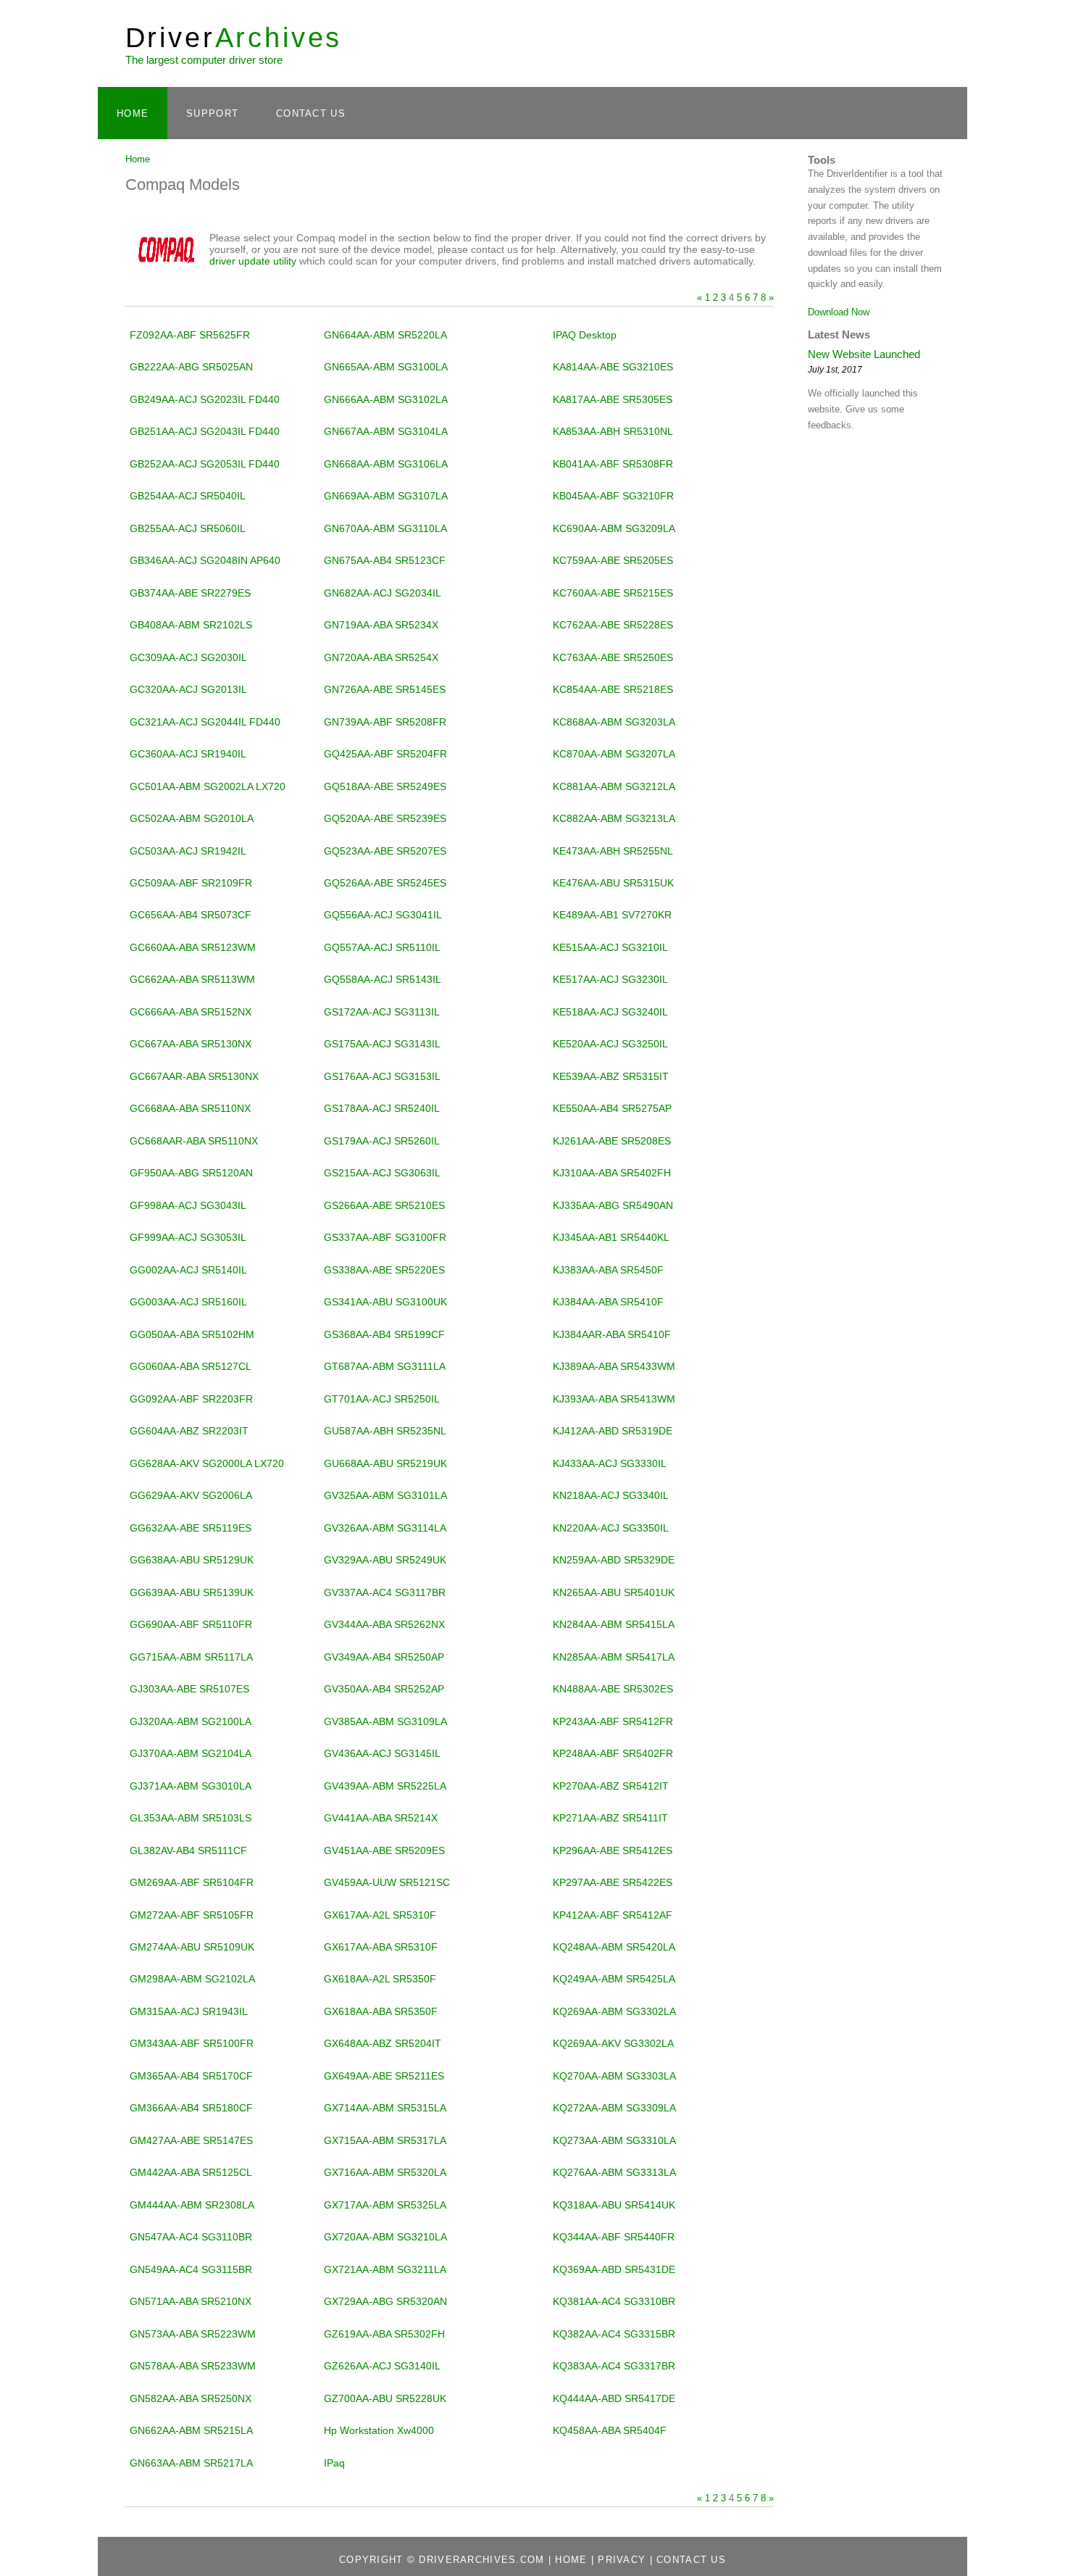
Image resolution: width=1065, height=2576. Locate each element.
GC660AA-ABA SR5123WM (193, 947)
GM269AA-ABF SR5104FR (192, 1882)
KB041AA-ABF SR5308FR (613, 464)
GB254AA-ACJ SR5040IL (188, 496)
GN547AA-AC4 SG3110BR (191, 2237)
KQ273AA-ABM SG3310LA (614, 2140)
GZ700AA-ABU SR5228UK (385, 2398)
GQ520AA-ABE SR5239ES (385, 818)
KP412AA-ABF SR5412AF (613, 1915)
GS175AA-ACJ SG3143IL (382, 1044)
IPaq (334, 2463)
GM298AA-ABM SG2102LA (192, 1979)
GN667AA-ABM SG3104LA (386, 431)
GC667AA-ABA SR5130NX (191, 1044)
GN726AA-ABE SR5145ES (385, 689)
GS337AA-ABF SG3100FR (385, 1237)
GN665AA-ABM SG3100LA (386, 367)
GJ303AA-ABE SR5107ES (189, 1689)
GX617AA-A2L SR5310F (380, 1915)
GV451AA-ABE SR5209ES (384, 1850)
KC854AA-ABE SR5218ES (613, 689)
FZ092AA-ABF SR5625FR (190, 335)
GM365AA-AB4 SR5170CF (191, 2076)
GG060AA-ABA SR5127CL (191, 1366)
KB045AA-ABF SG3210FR (613, 496)
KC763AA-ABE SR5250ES (613, 657)
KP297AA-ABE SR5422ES (613, 1882)
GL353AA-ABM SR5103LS (191, 1818)
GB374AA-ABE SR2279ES (190, 593)
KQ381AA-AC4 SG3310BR (614, 2301)
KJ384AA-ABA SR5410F (608, 1302)
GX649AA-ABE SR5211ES (384, 2076)
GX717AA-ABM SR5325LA (385, 2205)
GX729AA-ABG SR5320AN (385, 2301)
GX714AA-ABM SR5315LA (385, 2108)
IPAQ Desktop (585, 335)
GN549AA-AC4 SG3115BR (191, 2269)
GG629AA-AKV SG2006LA (191, 1495)
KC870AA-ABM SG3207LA (614, 754)
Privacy (622, 2560)
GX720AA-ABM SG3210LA (385, 2237)
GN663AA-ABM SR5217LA (191, 2463)
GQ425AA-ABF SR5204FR (385, 754)
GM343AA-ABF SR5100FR (192, 2043)
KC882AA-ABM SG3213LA (614, 818)
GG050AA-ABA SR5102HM (192, 1334)
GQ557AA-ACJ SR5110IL (382, 947)
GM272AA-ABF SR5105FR (192, 1915)
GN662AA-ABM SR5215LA (191, 2430)
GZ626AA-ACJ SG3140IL (382, 2366)
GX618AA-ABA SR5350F (381, 2011)
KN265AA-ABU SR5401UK (614, 1592)
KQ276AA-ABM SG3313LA (614, 2172)
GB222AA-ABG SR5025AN (191, 367)
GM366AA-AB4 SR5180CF (191, 2108)
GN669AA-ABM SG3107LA (386, 496)
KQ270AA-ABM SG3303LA (614, 2076)
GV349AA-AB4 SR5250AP (384, 1657)
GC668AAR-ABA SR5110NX (194, 1141)
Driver (234, 37)
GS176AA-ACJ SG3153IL (382, 1076)
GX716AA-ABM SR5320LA (385, 2172)
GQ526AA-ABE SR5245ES (385, 883)
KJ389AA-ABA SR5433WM (614, 1366)
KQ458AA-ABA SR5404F (610, 2430)
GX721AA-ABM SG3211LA (385, 2269)
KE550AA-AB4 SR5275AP (612, 1108)
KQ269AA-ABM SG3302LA (614, 2011)
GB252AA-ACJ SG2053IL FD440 (205, 464)
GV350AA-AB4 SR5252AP (384, 1689)
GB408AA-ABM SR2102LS (191, 625)
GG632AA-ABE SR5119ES (191, 1528)
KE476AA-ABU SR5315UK (613, 883)
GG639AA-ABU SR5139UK (192, 1592)
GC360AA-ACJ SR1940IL (188, 754)
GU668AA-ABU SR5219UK (385, 1463)
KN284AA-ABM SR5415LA (614, 1624)
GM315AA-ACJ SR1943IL (189, 2011)
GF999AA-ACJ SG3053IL (188, 1237)
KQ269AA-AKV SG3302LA (613, 2043)
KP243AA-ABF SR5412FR (613, 1721)
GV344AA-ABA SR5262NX (384, 1624)
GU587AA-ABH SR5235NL (385, 1431)
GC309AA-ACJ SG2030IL (188, 657)
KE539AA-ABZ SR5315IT (611, 1076)
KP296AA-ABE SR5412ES (613, 1850)
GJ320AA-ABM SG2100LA (191, 1721)
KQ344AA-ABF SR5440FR (614, 2237)
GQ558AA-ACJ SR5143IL (383, 979)
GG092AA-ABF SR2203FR (191, 1399)
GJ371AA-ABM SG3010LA (191, 1786)
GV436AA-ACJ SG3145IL (382, 1753)
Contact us (691, 2560)
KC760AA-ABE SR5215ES (613, 593)
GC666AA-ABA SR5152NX (191, 1012)
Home (133, 113)
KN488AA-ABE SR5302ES (613, 1689)
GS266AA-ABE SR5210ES (384, 1205)
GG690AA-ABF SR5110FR (191, 1624)
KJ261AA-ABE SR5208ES (612, 1141)
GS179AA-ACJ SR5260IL (382, 1141)
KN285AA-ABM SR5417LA (614, 1657)
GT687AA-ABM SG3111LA (385, 1366)
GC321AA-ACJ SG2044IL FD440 (205, 722)
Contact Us (311, 113)
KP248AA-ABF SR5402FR (613, 1753)
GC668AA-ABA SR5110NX (190, 1108)
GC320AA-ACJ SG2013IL (188, 689)
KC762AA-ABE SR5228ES (613, 625)
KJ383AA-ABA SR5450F (608, 1270)
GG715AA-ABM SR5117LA (191, 1657)
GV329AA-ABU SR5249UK (385, 1560)
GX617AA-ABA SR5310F (381, 1947)
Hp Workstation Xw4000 (379, 2430)
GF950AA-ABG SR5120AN (191, 1173)
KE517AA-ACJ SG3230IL (610, 979)
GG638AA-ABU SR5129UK (192, 1560)
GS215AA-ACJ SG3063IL (382, 1173)
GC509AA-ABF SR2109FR (191, 883)
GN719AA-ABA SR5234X (381, 625)
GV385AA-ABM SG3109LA (385, 1721)
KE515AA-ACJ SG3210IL (610, 947)
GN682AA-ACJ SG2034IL (383, 593)
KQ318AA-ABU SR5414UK (614, 2205)
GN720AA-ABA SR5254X (381, 657)
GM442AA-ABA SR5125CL (191, 2172)
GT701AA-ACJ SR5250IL (382, 1399)
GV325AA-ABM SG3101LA (385, 1495)
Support (212, 113)
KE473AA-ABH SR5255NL (613, 851)
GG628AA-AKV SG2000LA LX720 (207, 1463)
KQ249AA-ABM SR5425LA (614, 1979)
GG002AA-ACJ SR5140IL (188, 1270)
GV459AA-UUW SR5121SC (387, 1882)
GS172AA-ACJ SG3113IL (382, 1012)
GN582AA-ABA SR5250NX (191, 2398)
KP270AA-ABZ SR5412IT (611, 1786)
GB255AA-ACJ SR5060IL (188, 528)
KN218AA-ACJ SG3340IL (611, 1495)
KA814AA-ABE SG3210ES (613, 367)
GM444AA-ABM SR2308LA (192, 2205)
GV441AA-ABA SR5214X (381, 1818)
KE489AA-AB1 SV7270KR (612, 915)
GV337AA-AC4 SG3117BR (385, 1592)
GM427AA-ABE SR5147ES (191, 2140)
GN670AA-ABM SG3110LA (385, 528)
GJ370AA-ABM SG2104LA (191, 1753)
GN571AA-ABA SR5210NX (191, 2301)
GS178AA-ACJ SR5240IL (382, 1108)
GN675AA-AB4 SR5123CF (385, 560)
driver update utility (253, 261)
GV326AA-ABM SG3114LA (385, 1528)
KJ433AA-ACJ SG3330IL (610, 1463)
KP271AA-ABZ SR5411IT (610, 1818)
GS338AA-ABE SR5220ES (384, 1270)
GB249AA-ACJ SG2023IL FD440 (205, 399)
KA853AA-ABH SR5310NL (613, 431)
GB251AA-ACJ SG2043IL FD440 (205, 431)
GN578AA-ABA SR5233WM (193, 2366)
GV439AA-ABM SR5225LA (385, 1786)
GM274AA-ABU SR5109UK (192, 1947)
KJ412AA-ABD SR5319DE (613, 1431)
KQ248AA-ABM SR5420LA (614, 1947)
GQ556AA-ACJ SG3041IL (383, 915)
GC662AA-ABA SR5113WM (192, 979)
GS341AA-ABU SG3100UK (385, 1302)
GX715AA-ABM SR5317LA (385, 2140)
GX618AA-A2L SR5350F (380, 1979)
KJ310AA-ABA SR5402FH (612, 1173)
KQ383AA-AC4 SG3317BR (614, 2366)
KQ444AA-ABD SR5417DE (614, 2398)
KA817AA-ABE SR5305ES (613, 399)
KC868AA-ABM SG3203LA (614, 722)
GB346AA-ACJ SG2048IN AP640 (205, 560)
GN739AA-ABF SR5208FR (385, 722)
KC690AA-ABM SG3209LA (614, 528)
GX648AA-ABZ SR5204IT (383, 2043)
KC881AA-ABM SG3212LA (614, 786)
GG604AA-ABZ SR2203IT (189, 1431)
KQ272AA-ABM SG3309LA (614, 2108)
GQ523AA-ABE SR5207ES (385, 851)
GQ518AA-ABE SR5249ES (385, 786)
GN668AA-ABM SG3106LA (386, 464)
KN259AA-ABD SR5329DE (614, 1560)
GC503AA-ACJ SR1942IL (188, 851)
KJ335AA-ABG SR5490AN (613, 1205)
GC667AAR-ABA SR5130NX (194, 1076)
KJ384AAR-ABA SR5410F (612, 1334)
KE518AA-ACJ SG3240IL (610, 1012)
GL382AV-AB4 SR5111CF (188, 1850)
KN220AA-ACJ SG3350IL (611, 1528)
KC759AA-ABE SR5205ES (613, 560)
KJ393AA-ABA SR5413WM (614, 1399)
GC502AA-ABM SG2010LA (192, 818)
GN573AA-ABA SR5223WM (193, 2334)
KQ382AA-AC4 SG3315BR (614, 2334)
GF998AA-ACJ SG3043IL (188, 1205)
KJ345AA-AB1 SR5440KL (611, 1237)
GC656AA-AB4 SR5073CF (191, 915)
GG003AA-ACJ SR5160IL (188, 1302)
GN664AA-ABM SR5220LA (385, 335)
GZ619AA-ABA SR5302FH (384, 2334)
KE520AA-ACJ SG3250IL (610, 1044)
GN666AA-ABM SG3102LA (386, 399)
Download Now (839, 312)
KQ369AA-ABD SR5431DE (614, 2269)
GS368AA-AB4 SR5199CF (384, 1334)
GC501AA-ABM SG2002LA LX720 (208, 786)
